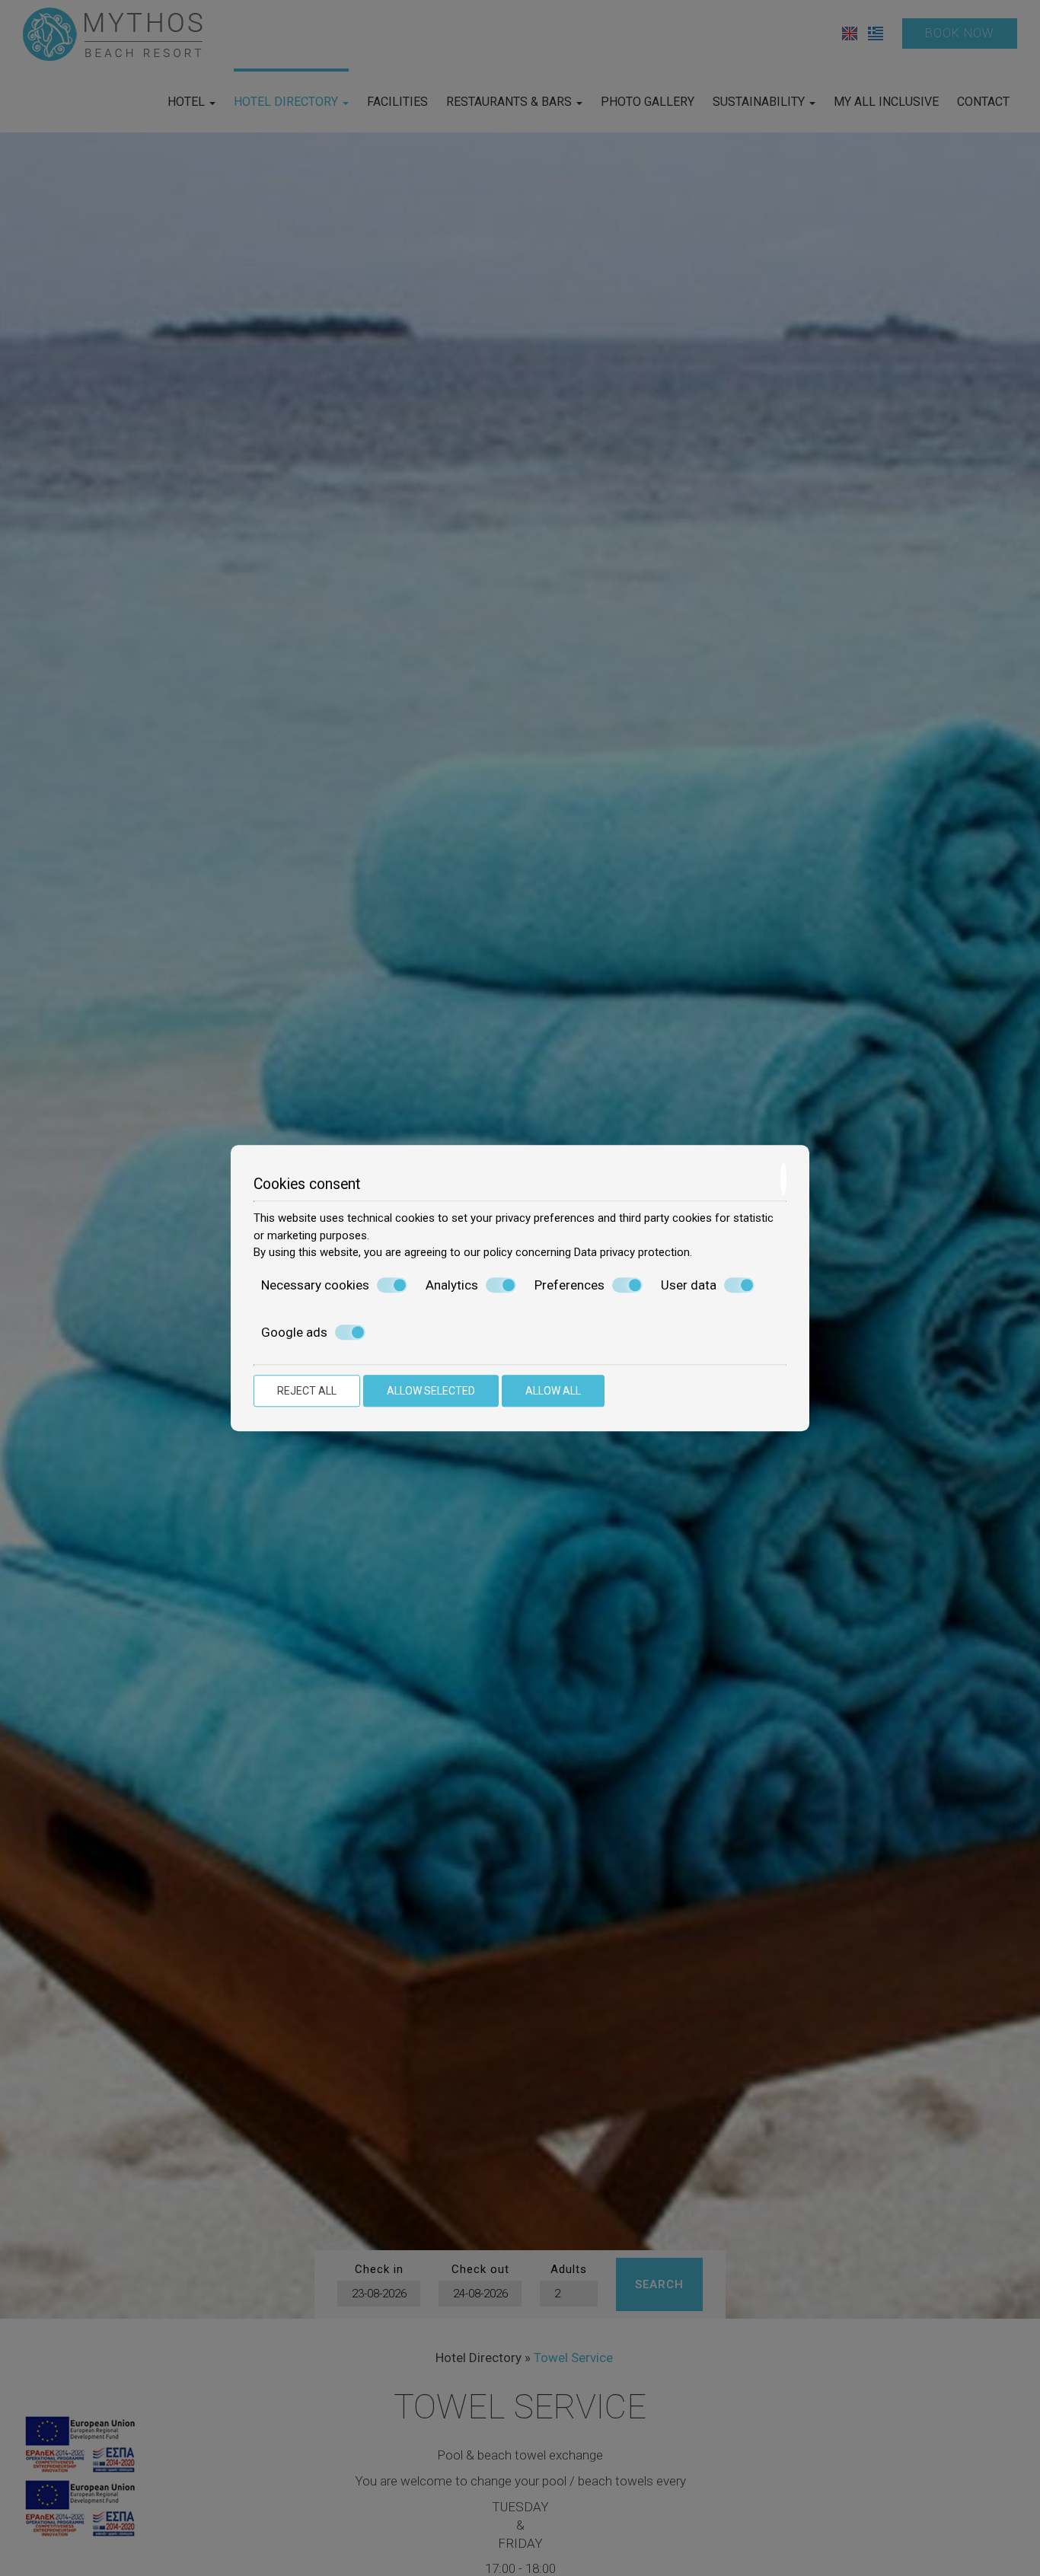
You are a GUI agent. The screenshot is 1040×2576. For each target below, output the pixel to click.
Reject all (307, 1391)
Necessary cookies (315, 1285)
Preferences (569, 1285)
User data (689, 1285)
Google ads (294, 1332)
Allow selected (431, 1391)
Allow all (553, 1391)
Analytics (452, 1285)
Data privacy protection (632, 1252)
